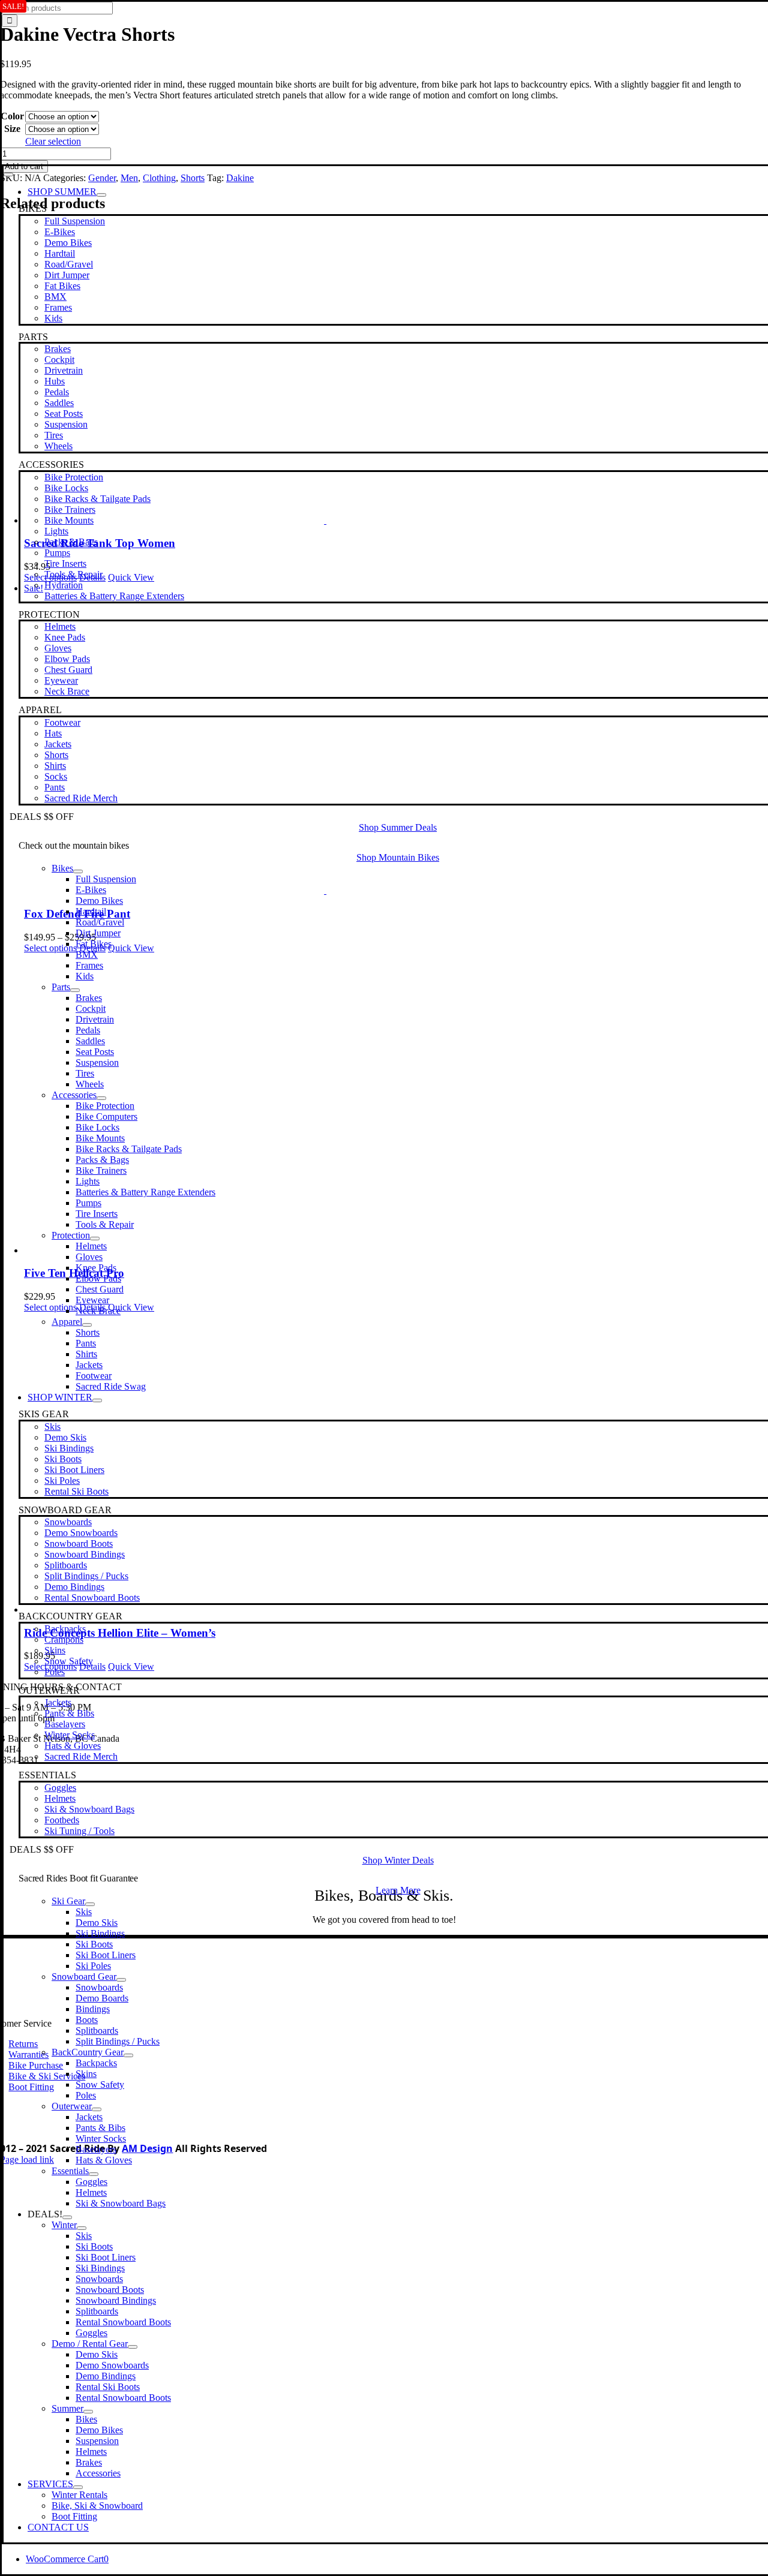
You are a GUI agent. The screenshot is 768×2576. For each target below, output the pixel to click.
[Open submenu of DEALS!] (67, 2217)
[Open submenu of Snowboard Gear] (121, 1980)
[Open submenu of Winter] (82, 2228)
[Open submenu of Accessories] (101, 1098)
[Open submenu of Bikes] (78, 871)
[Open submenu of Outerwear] (97, 2109)
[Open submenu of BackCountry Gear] (128, 2055)
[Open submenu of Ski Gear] (90, 1904)
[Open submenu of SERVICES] (78, 2487)
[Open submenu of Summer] (88, 2412)
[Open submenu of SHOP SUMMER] (101, 195)
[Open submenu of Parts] (75, 990)
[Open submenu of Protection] (95, 1239)
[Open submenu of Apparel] (87, 1325)
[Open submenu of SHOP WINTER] (97, 1400)
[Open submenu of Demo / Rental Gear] (133, 2347)
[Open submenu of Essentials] (94, 2174)
